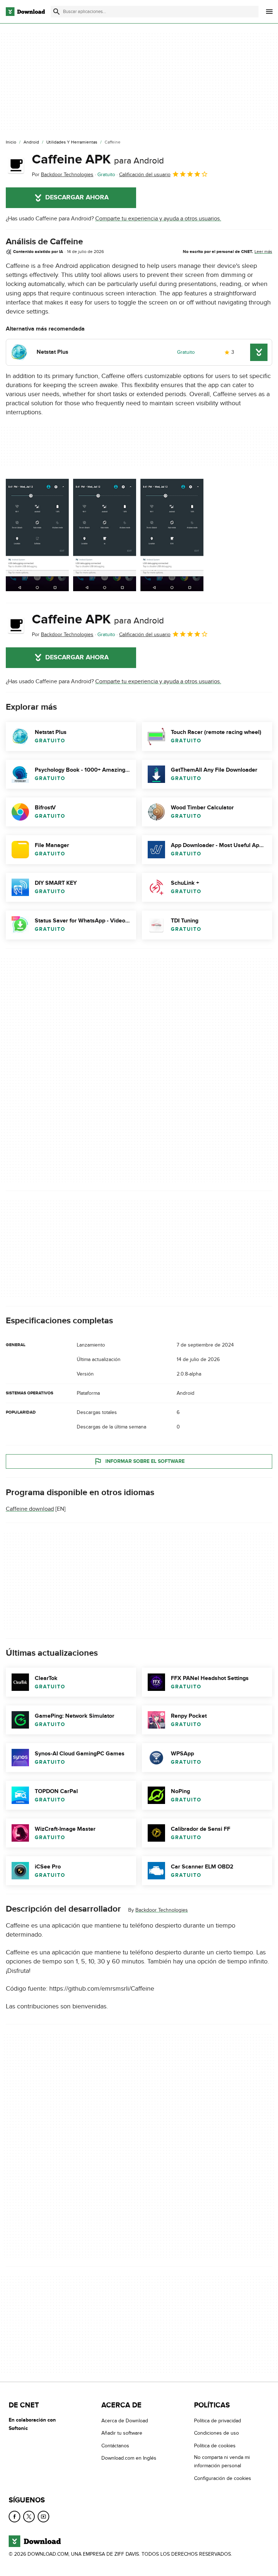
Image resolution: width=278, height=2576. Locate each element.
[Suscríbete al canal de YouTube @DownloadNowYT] (43, 2517)
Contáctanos (115, 2446)
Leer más (263, 252)
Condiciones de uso (216, 2433)
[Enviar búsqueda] (56, 12)
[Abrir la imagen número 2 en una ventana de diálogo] (172, 535)
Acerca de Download (125, 2421)
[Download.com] (25, 12)
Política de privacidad (218, 2421)
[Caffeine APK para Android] (16, 165)
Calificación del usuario (145, 175)
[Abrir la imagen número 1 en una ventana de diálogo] (105, 535)
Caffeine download (30, 1509)
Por (63, 175)
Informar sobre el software (145, 1461)
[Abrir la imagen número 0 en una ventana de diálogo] (37, 535)
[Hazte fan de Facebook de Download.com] (14, 2517)
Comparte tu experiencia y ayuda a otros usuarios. (158, 219)
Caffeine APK (98, 159)
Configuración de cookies (223, 2478)
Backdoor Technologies (162, 1910)
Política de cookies (215, 2446)
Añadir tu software (122, 2433)
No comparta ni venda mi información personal (222, 2461)
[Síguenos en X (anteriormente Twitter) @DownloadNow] (29, 2517)
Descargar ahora (77, 198)
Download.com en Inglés (129, 2458)
